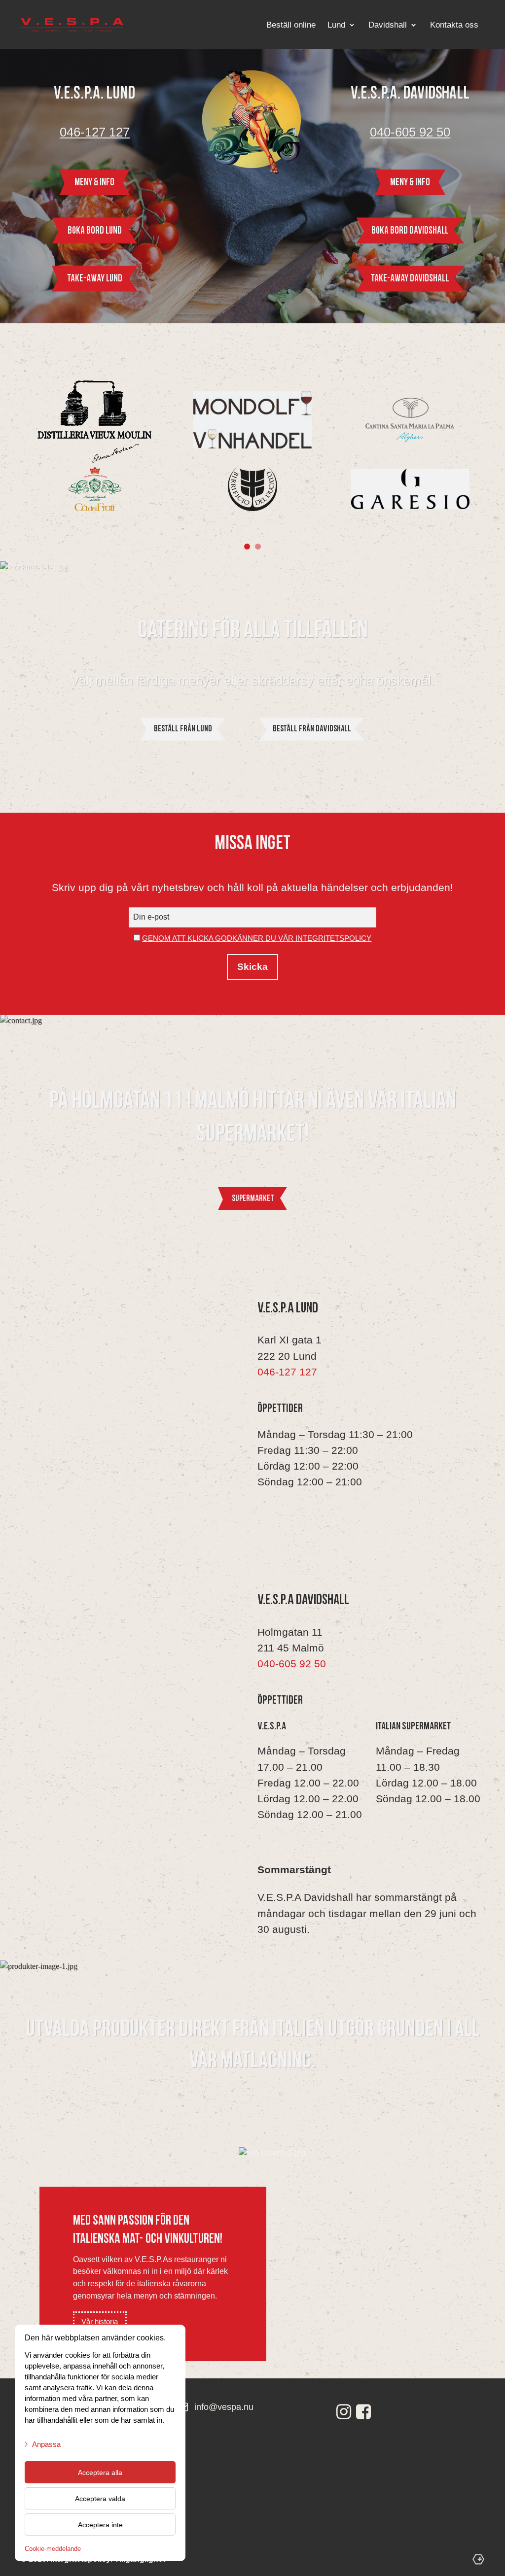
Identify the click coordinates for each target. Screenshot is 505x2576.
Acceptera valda (100, 2499)
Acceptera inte (100, 2525)
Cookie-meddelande (53, 2549)
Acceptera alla (100, 2473)
